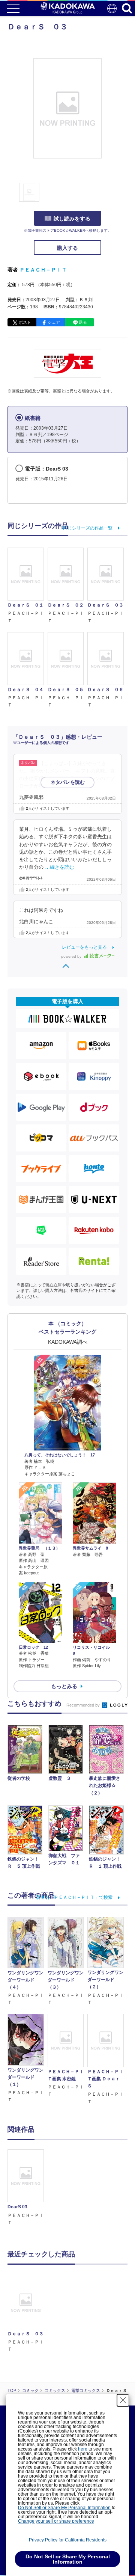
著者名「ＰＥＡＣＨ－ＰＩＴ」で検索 (74, 1897)
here (83, 2449)
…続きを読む (60, 867)
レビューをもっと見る (84, 947)
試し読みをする (72, 219)
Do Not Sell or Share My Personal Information (64, 2508)
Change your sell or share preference (56, 2521)
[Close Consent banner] (123, 2400)
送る (83, 322)
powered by (72, 956)
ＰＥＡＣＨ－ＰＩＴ (43, 270)
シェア (54, 322)
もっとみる (64, 1686)
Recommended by (84, 1705)
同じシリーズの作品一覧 (88, 528)
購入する (67, 248)
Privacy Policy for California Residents (68, 2540)
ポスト (25, 322)
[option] (28, 2188)
